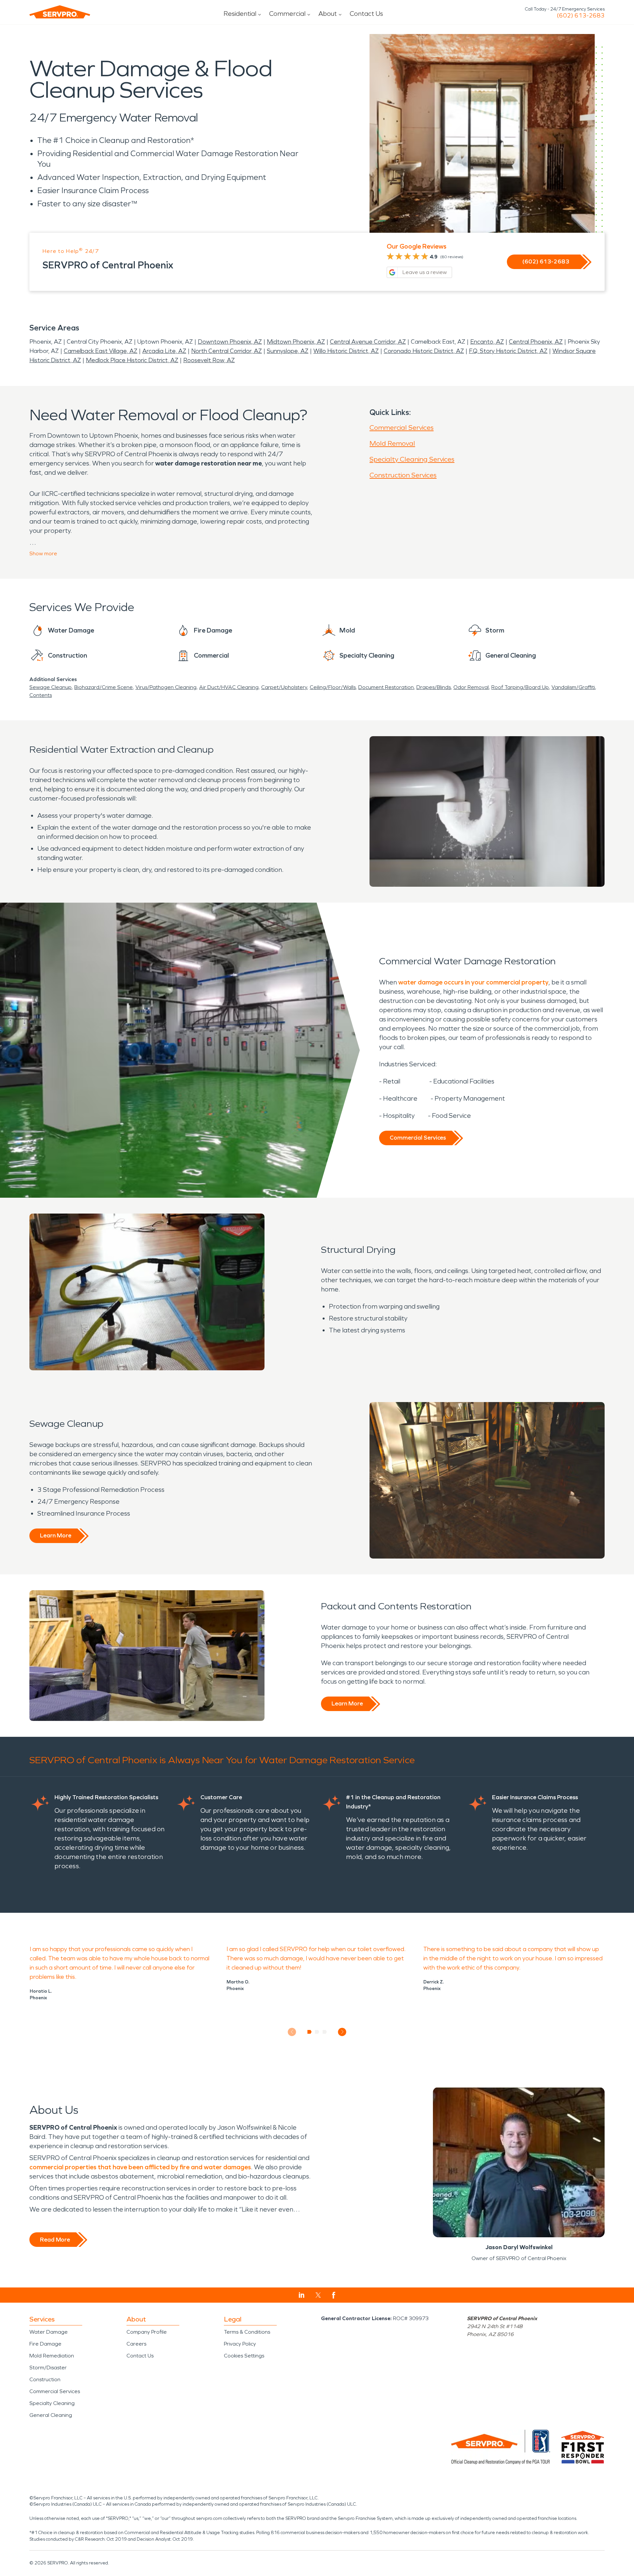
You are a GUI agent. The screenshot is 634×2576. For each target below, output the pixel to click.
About (328, 14)
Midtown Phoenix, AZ (296, 342)
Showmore (43, 553)
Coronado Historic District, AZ (424, 351)
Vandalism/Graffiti (573, 687)
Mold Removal (392, 443)
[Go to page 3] (325, 2032)
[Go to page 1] (310, 2032)
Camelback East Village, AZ (101, 351)
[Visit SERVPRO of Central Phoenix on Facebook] (334, 2295)
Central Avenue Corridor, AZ (368, 342)
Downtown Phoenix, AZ (230, 342)
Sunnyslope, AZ (288, 351)
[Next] (342, 2032)
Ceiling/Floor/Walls (333, 687)
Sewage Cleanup (51, 687)
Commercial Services (402, 428)
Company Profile (147, 2332)
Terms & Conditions (247, 2332)
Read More (55, 2240)
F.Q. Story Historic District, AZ (508, 351)
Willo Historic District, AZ (346, 351)
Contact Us (366, 14)
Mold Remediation (52, 2356)
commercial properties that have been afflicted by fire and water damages (140, 2167)
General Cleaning (51, 2415)
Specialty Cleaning (52, 2403)
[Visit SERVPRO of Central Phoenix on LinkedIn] (302, 2295)
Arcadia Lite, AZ (164, 351)
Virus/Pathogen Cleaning (166, 687)
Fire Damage (45, 2344)
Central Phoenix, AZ (536, 342)
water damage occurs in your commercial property (473, 982)
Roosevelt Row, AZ (209, 360)
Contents (41, 695)
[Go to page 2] (317, 2032)
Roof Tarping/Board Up (520, 687)
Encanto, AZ (487, 342)
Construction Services (403, 475)
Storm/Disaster (48, 2368)
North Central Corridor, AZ (227, 351)
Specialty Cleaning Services (412, 459)
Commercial (287, 14)
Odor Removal (471, 687)
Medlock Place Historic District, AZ (132, 360)
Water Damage (49, 2332)
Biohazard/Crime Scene (104, 687)
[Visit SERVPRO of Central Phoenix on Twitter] (318, 2295)
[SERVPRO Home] (60, 12)
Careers (136, 2344)
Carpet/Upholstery (284, 687)
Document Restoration (386, 687)
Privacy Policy (240, 2344)
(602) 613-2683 (581, 16)
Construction (45, 2379)
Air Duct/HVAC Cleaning (229, 687)
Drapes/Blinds (434, 687)
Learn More (56, 1535)
